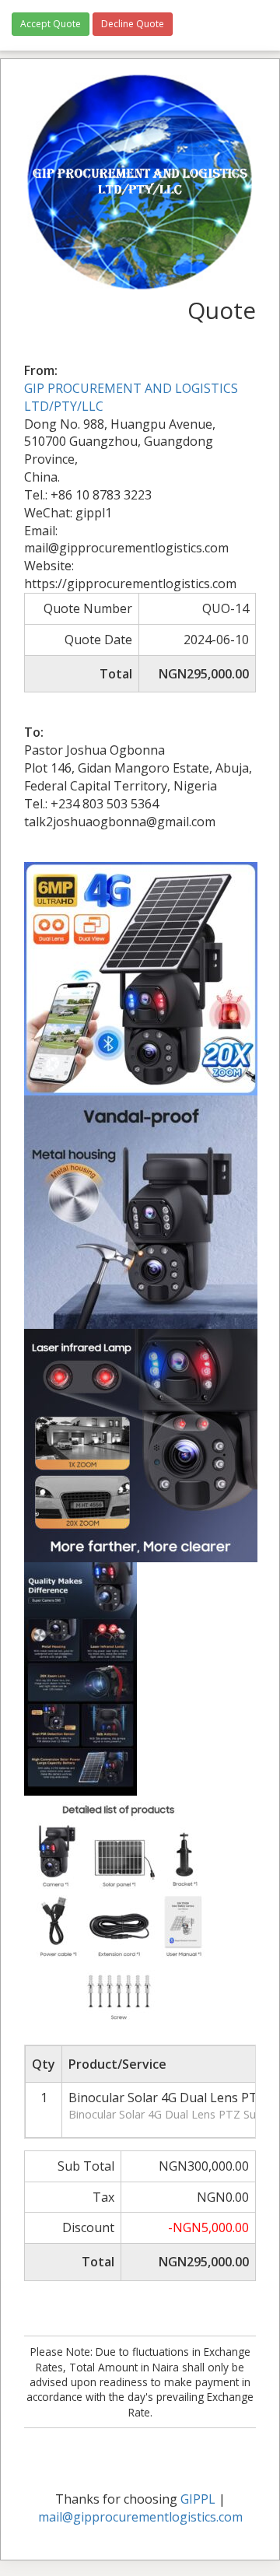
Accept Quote (51, 24)
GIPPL (198, 2499)
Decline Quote (133, 24)
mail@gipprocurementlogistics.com (140, 2517)
